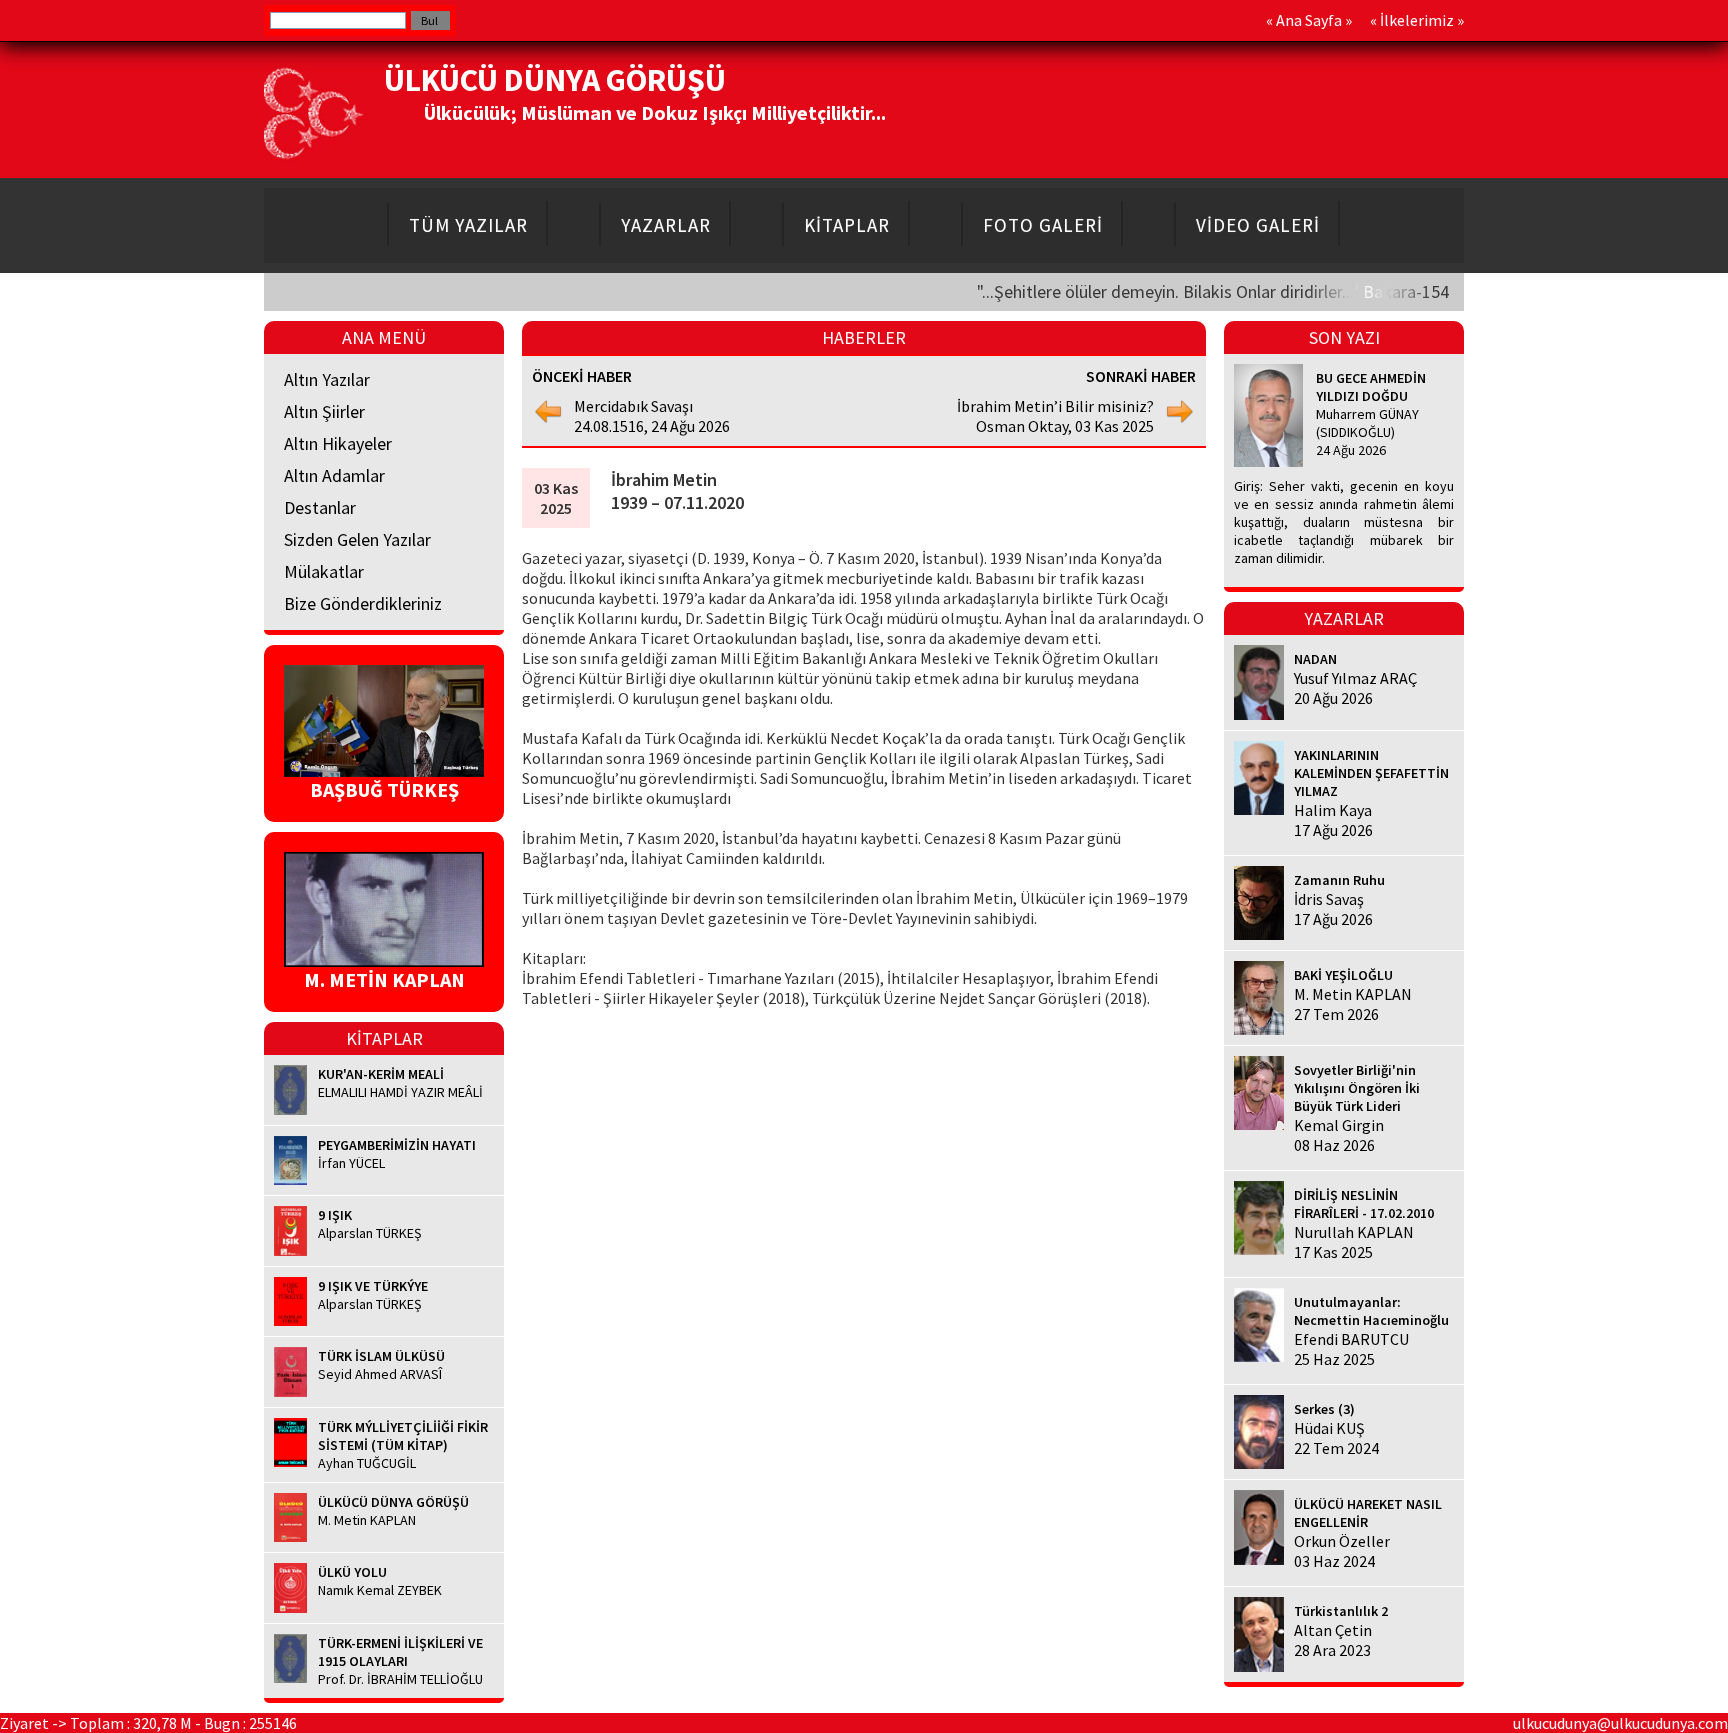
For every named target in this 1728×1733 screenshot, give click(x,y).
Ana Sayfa (1309, 20)
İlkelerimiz (1417, 20)
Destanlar (320, 507)
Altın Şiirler (324, 411)
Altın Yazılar (327, 379)
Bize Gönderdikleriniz (363, 603)
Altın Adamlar (334, 475)
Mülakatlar (324, 571)
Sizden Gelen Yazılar (357, 539)
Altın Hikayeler (338, 443)
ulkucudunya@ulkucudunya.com (1620, 1723)
